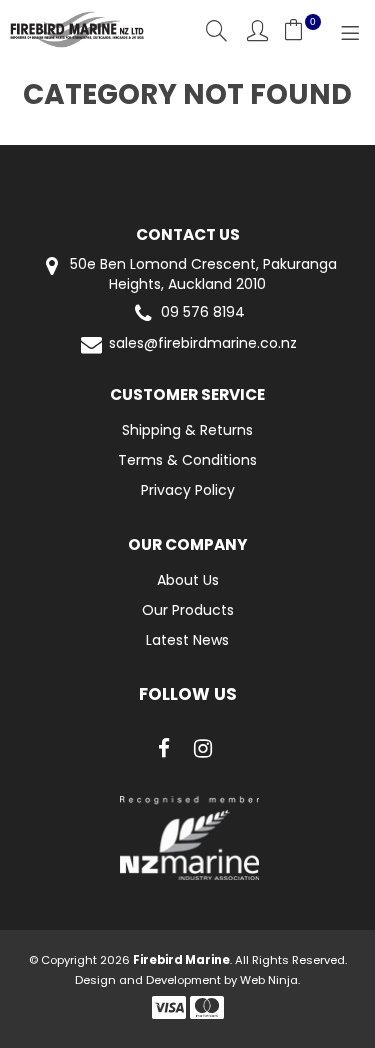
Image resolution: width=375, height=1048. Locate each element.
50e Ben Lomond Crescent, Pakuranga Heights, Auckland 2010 (201, 274)
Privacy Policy (188, 490)
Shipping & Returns (187, 430)
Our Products (188, 610)
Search (216, 30)
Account (257, 30)
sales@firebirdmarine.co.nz (203, 343)
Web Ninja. (270, 980)
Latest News (187, 640)
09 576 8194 (203, 312)
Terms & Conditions (187, 460)
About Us (188, 580)
